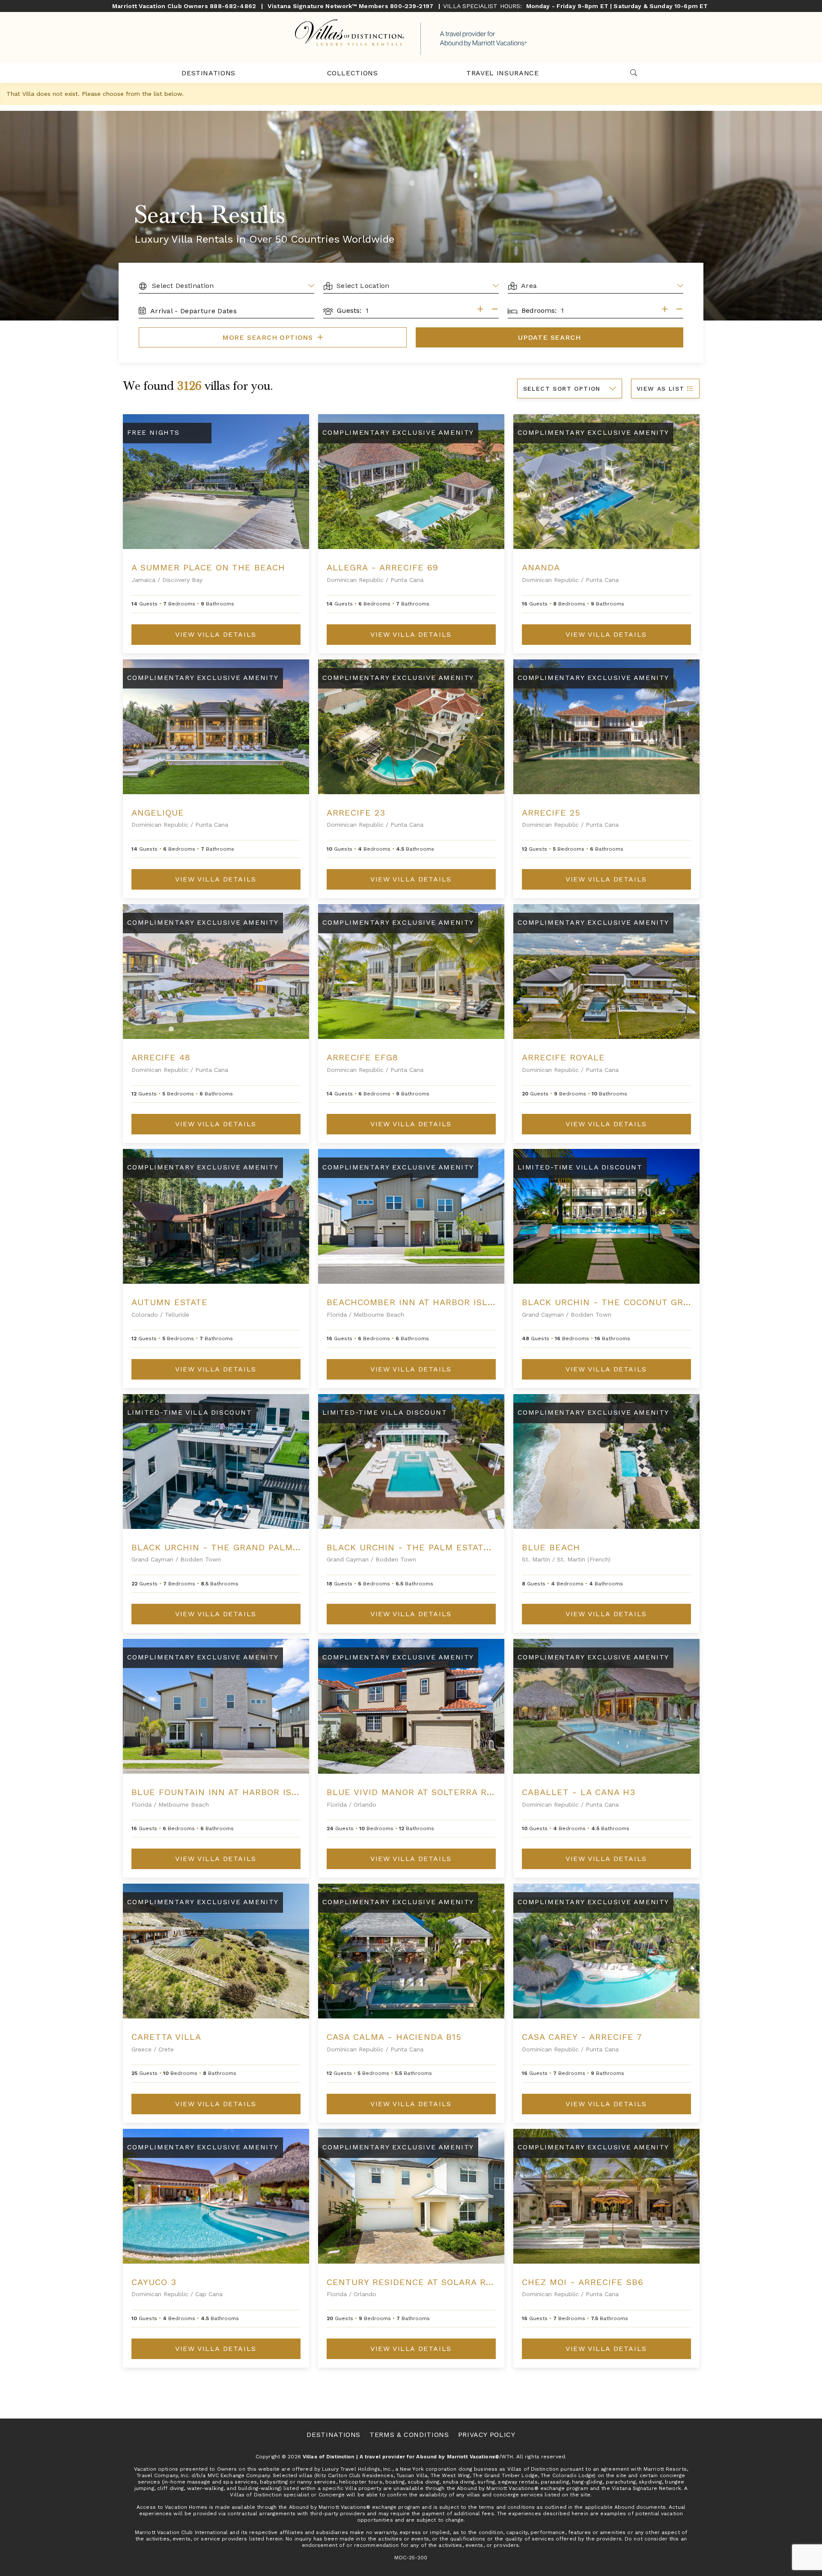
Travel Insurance (502, 73)
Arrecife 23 (356, 813)
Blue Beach (551, 1547)
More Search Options (269, 337)
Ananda (541, 567)
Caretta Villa (166, 2037)
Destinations (208, 73)
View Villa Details (216, 634)
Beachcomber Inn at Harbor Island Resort (436, 1302)
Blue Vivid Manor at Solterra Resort (422, 1792)
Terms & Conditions (409, 2435)
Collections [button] (353, 73)
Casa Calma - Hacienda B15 (394, 2037)
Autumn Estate (170, 1302)
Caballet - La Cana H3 (579, 1792)
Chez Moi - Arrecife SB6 (583, 2282)
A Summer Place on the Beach (208, 567)
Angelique (158, 813)
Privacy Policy (487, 2435)
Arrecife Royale (563, 1057)
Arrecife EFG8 (362, 1057)
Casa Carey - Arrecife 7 (582, 2037)
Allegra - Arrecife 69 (383, 567)
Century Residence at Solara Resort (421, 2282)
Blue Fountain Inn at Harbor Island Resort (244, 1792)
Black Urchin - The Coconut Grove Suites (630, 1302)
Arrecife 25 (551, 813)
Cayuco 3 (154, 2282)
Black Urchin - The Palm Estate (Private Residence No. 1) (473, 1547)
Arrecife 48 (161, 1057)
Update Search (549, 337)
